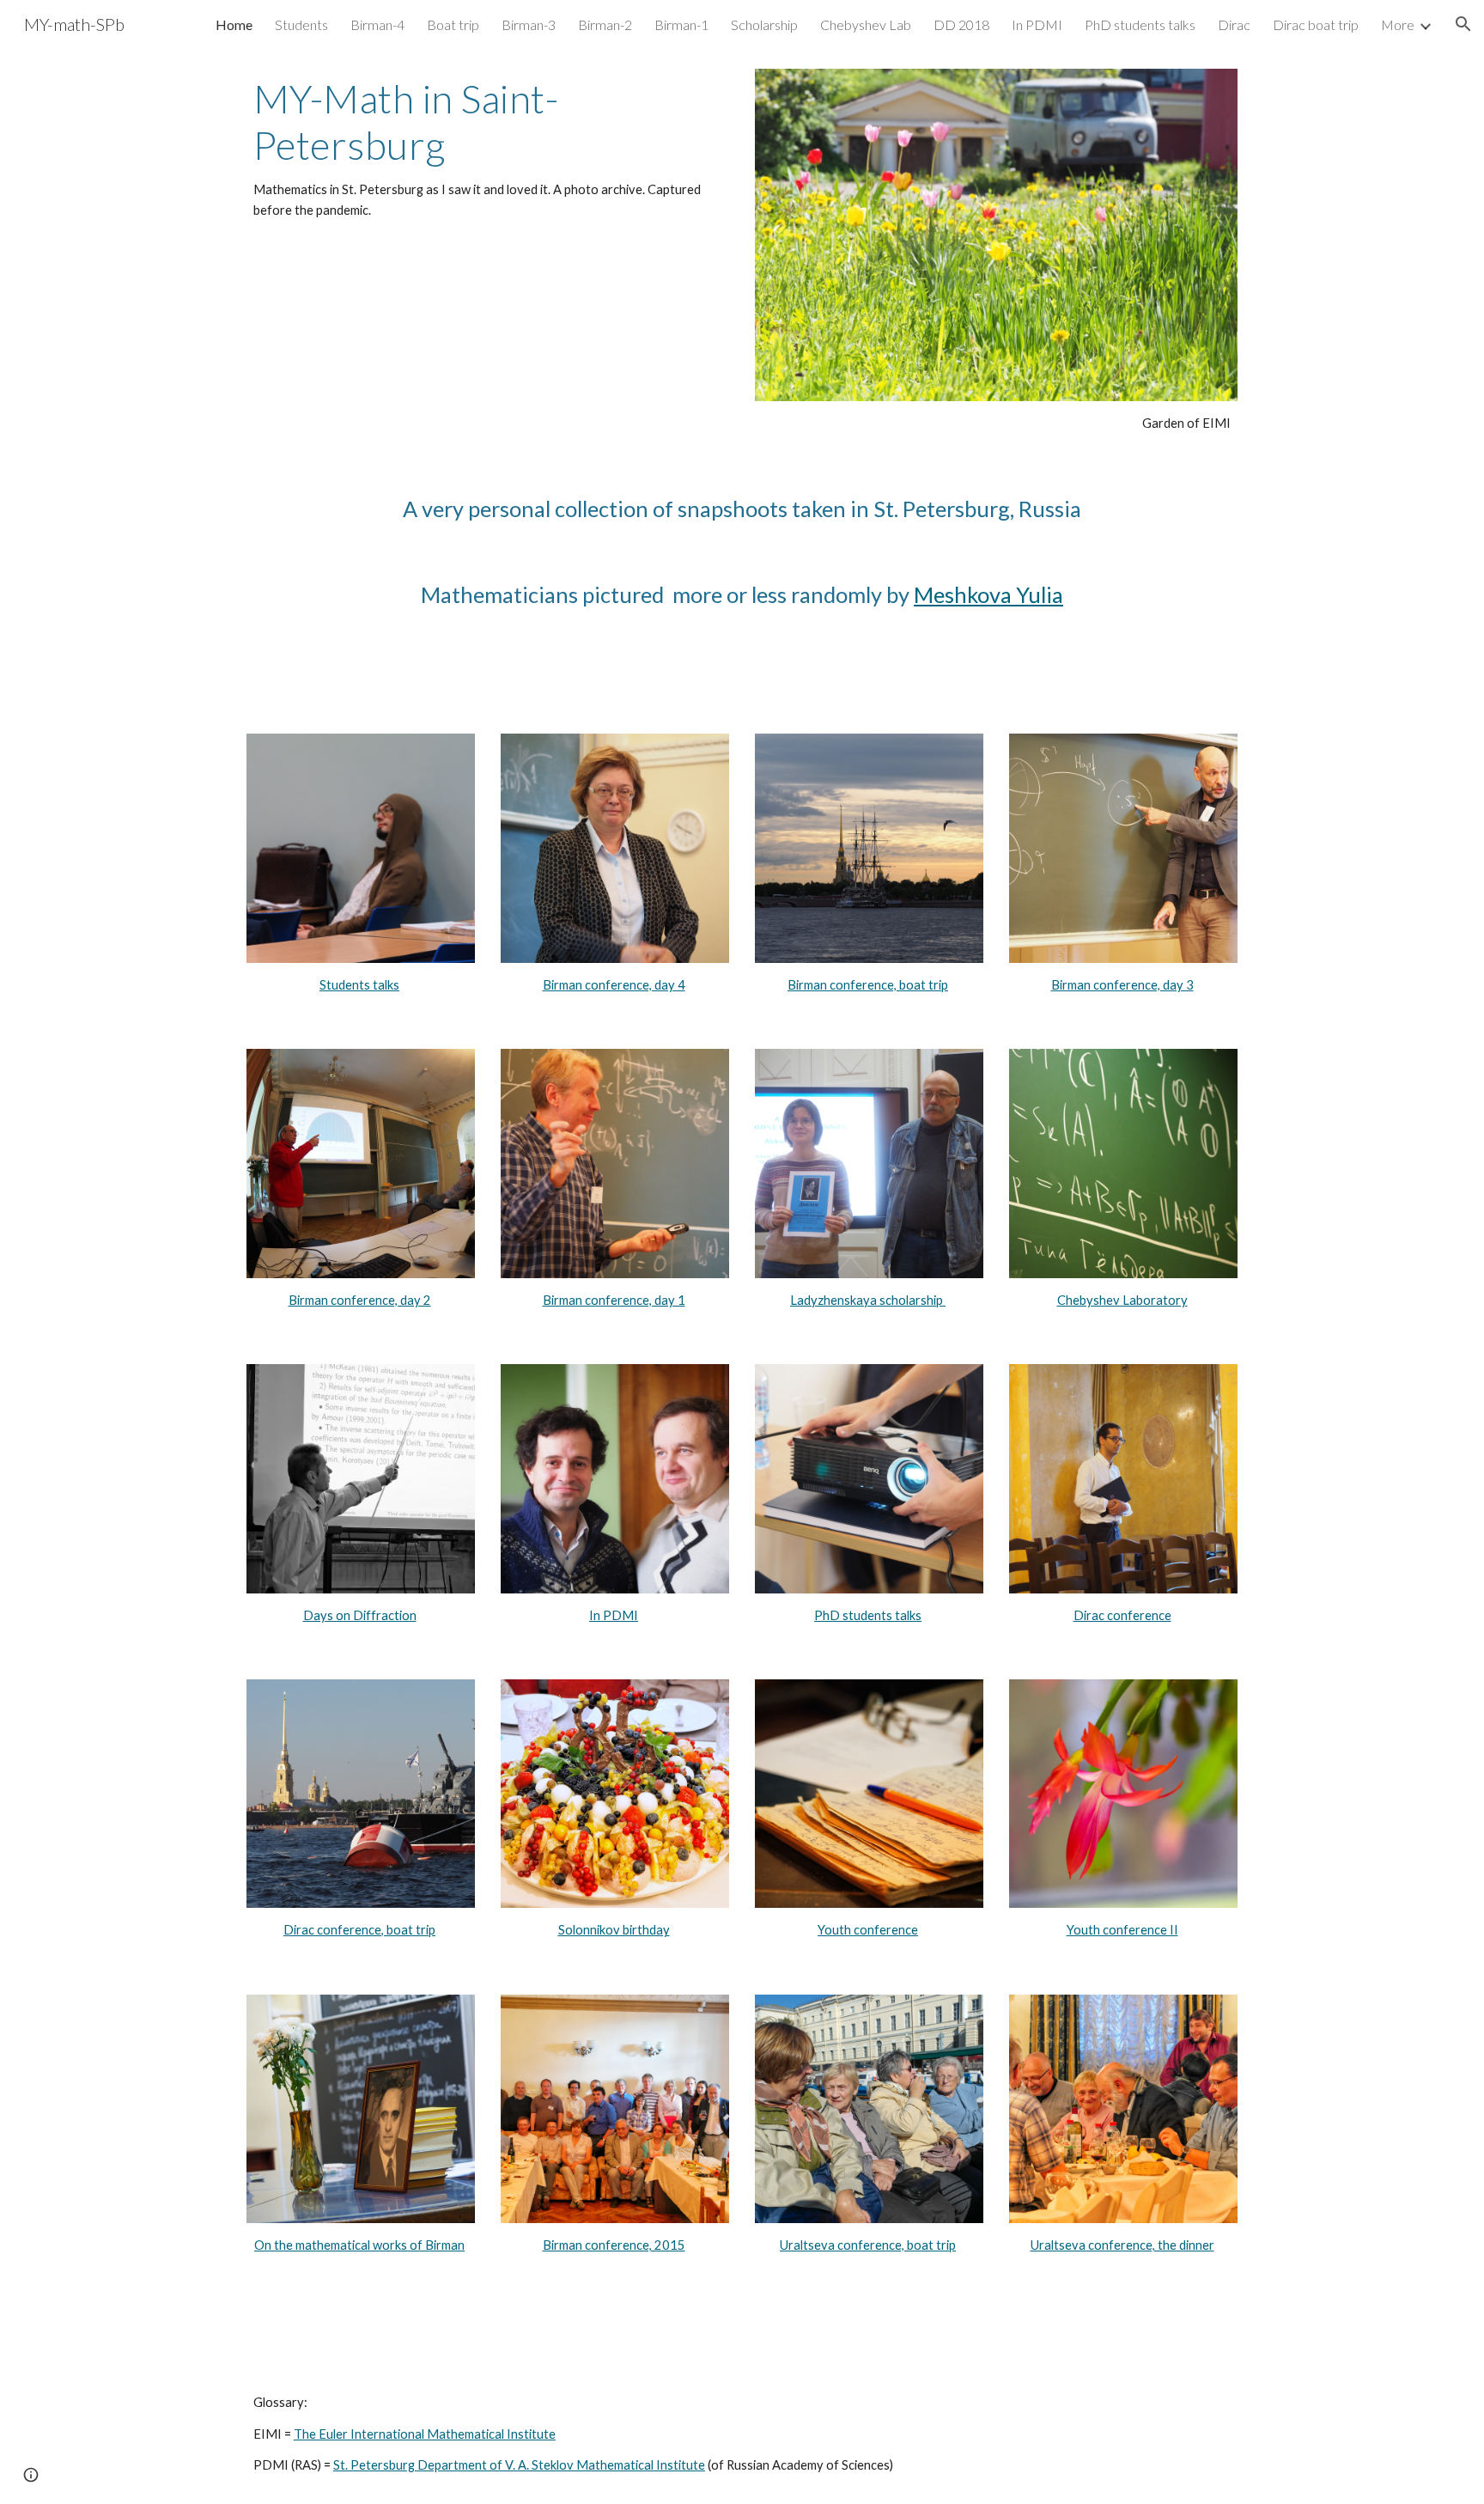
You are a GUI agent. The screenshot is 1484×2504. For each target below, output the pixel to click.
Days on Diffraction (360, 1615)
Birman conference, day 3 (1122, 985)
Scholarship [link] (764, 24)
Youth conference (868, 1930)
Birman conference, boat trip (868, 985)
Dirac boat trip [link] (1316, 24)
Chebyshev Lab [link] (866, 24)
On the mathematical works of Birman (359, 2245)
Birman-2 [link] (605, 24)
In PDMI (614, 1615)
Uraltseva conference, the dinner (1122, 2245)
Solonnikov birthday (614, 1930)
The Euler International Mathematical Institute (425, 2434)
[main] (488, 149)
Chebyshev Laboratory (1122, 1300)
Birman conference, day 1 (614, 1300)
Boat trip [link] (453, 24)
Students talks (359, 985)
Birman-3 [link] (529, 24)
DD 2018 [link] (961, 24)
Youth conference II (1122, 1930)
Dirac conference (1122, 1615)
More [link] (1398, 24)
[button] (1463, 24)
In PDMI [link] (1037, 24)
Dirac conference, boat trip (359, 1930)
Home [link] (234, 24)
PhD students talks (868, 1615)
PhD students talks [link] (1140, 24)
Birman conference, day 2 (360, 1300)
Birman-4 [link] (377, 24)
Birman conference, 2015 (614, 2245)
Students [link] (301, 24)
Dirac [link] (1234, 24)
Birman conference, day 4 (614, 985)
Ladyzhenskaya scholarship (868, 1300)
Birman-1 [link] (681, 24)
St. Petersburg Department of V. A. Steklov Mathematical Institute (519, 2465)
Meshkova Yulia (988, 594)
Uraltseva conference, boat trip (868, 2245)
